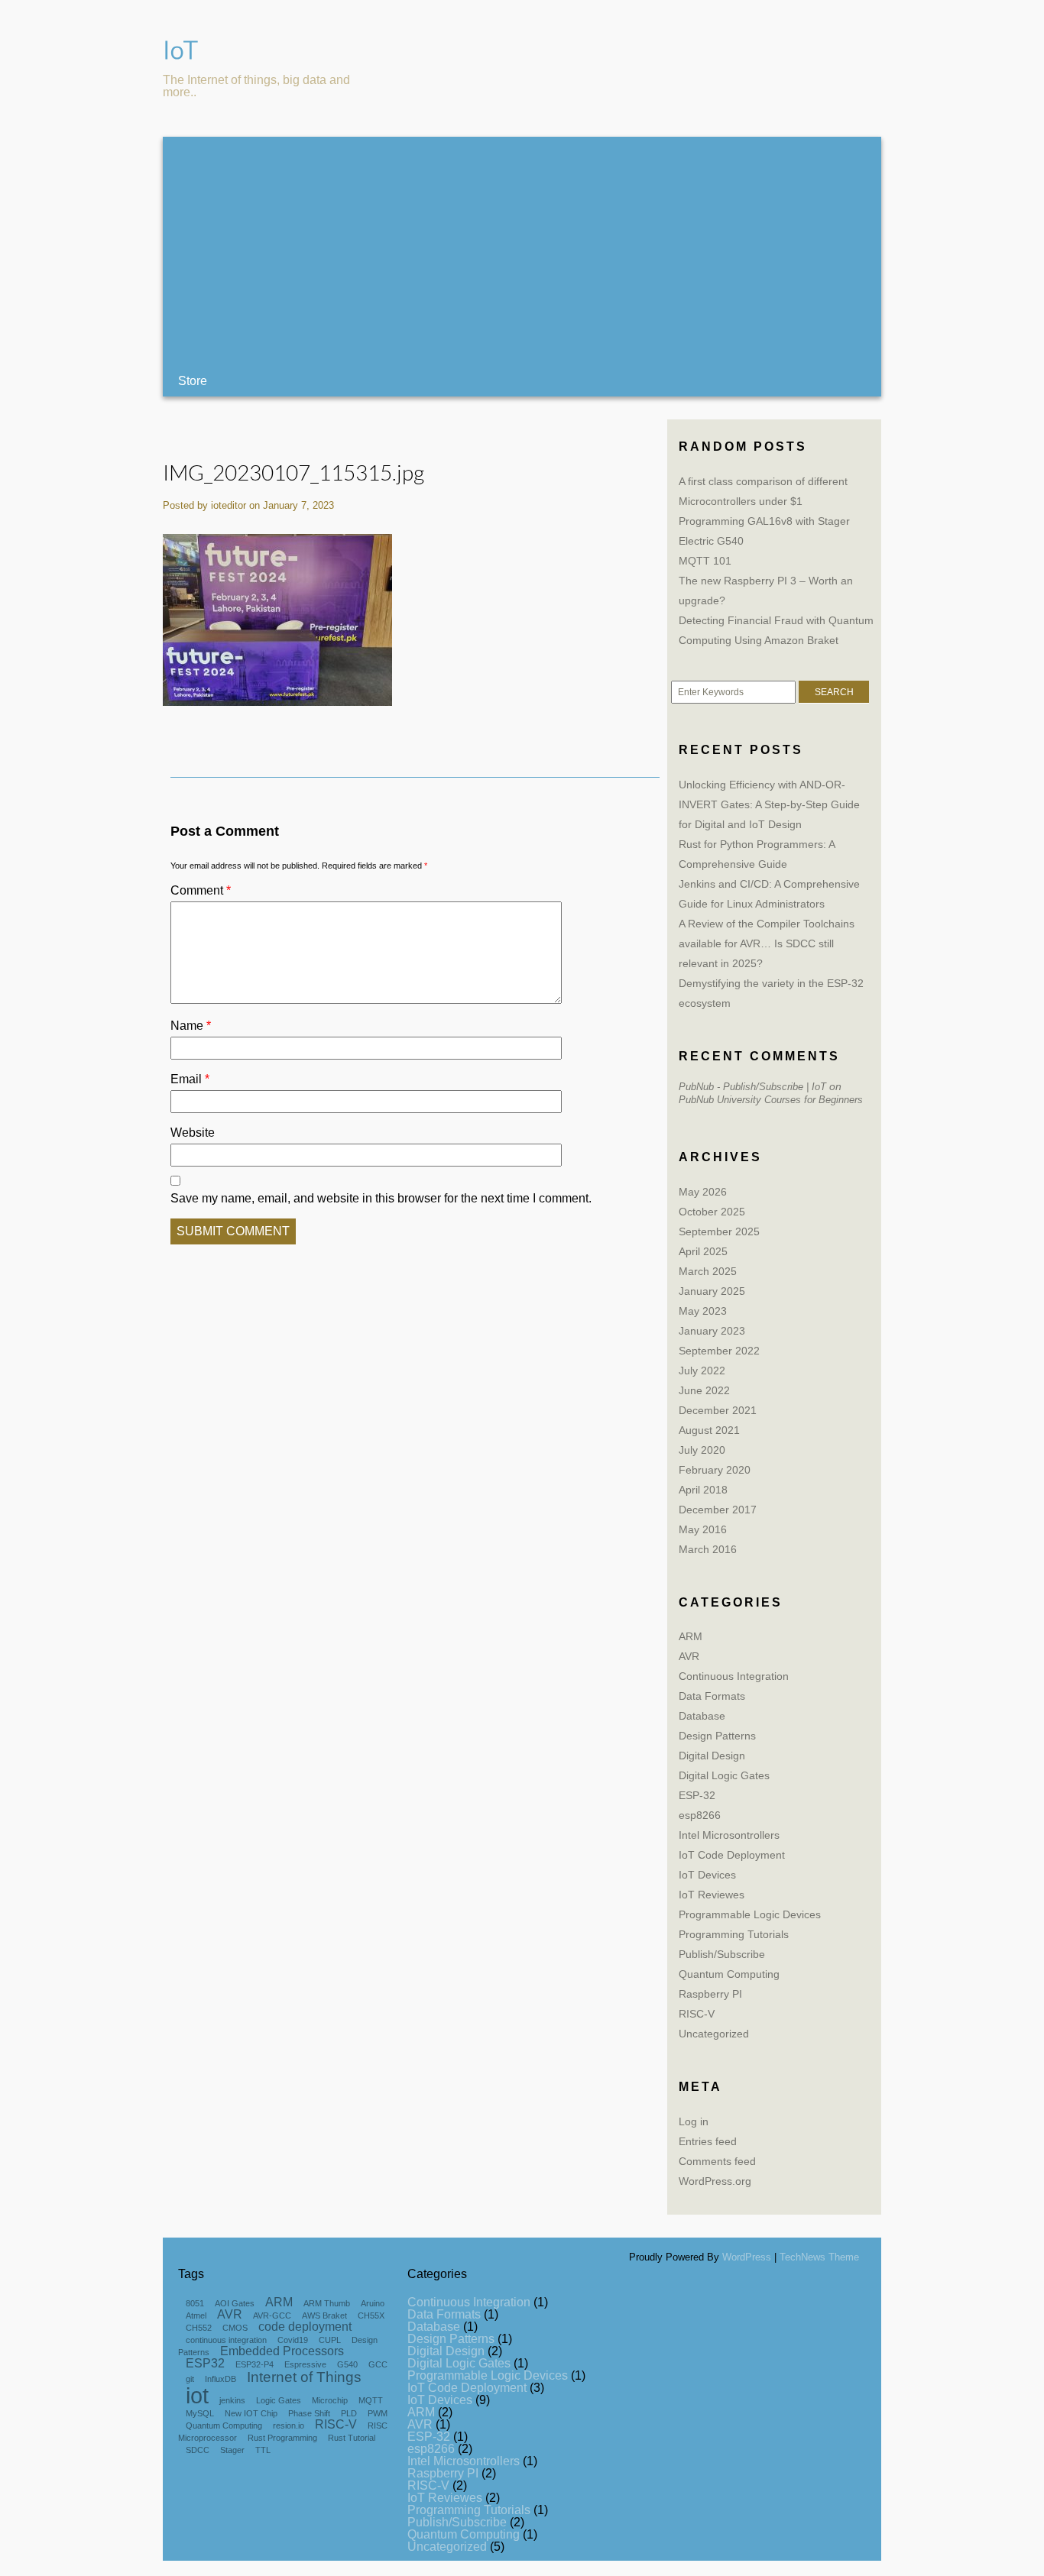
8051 (195, 2303)
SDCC (198, 2450)
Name (191, 1026)
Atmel (196, 2315)
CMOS (235, 2328)
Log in (694, 2121)
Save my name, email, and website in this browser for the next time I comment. (381, 1198)
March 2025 (708, 1271)
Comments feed (717, 2161)
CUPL (330, 2340)
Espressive (305, 2364)
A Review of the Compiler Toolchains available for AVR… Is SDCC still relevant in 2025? (767, 943)
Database (702, 1716)
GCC (378, 2364)
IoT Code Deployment (732, 1855)
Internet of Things (304, 2377)
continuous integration (226, 2340)
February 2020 (715, 1470)
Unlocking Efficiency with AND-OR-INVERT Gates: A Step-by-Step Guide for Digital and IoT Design (769, 804)
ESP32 (205, 2363)
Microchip (330, 2400)
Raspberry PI (710, 1994)
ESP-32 (697, 1795)
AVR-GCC (272, 2315)
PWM (378, 2413)
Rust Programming (282, 2438)
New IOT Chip (251, 2413)
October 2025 (712, 1212)
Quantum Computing (729, 1974)
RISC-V (697, 2014)
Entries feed (708, 2141)
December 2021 (718, 1410)
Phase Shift (309, 2413)
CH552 (199, 2328)
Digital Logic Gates (724, 1775)
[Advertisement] (522, 251)
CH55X (371, 2315)
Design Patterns (717, 1736)
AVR (689, 1656)
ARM (691, 1636)
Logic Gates (279, 2400)
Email (190, 1079)
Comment (201, 890)
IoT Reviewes (712, 1895)
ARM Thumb (327, 2303)
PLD (349, 2413)
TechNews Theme (819, 2257)
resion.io (289, 2426)
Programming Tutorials (734, 1934)
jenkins (232, 2400)
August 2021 (709, 1430)
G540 (347, 2364)
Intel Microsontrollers (729, 1835)
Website (193, 1133)
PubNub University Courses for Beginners (771, 1100)
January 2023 (712, 1331)
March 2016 (708, 1549)
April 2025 (703, 1251)
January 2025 (712, 1291)
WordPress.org (715, 2181)
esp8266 (700, 1815)
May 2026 (703, 1192)
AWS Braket (324, 2315)
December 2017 (718, 1510)
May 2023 (703, 1311)
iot (197, 2395)
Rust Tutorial (352, 2438)
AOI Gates (235, 2303)
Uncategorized (714, 2034)
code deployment (305, 2327)
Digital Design (712, 1756)
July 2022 (702, 1371)
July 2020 (702, 1450)
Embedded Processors (282, 2351)
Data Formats (712, 1696)
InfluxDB (220, 2379)
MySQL (200, 2413)
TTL (263, 2450)
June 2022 (704, 1390)
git (190, 2379)
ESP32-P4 (255, 2364)
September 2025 (719, 1231)
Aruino (373, 2303)
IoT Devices (707, 1875)
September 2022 (719, 1351)
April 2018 (703, 1490)
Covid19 (293, 2340)
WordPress (747, 2257)
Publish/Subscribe (722, 1954)
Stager (232, 2450)
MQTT (371, 2400)
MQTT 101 (705, 561)
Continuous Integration (734, 1676)
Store (193, 381)
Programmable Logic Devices (750, 1914)
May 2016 (703, 1529)
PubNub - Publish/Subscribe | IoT (752, 1087)
